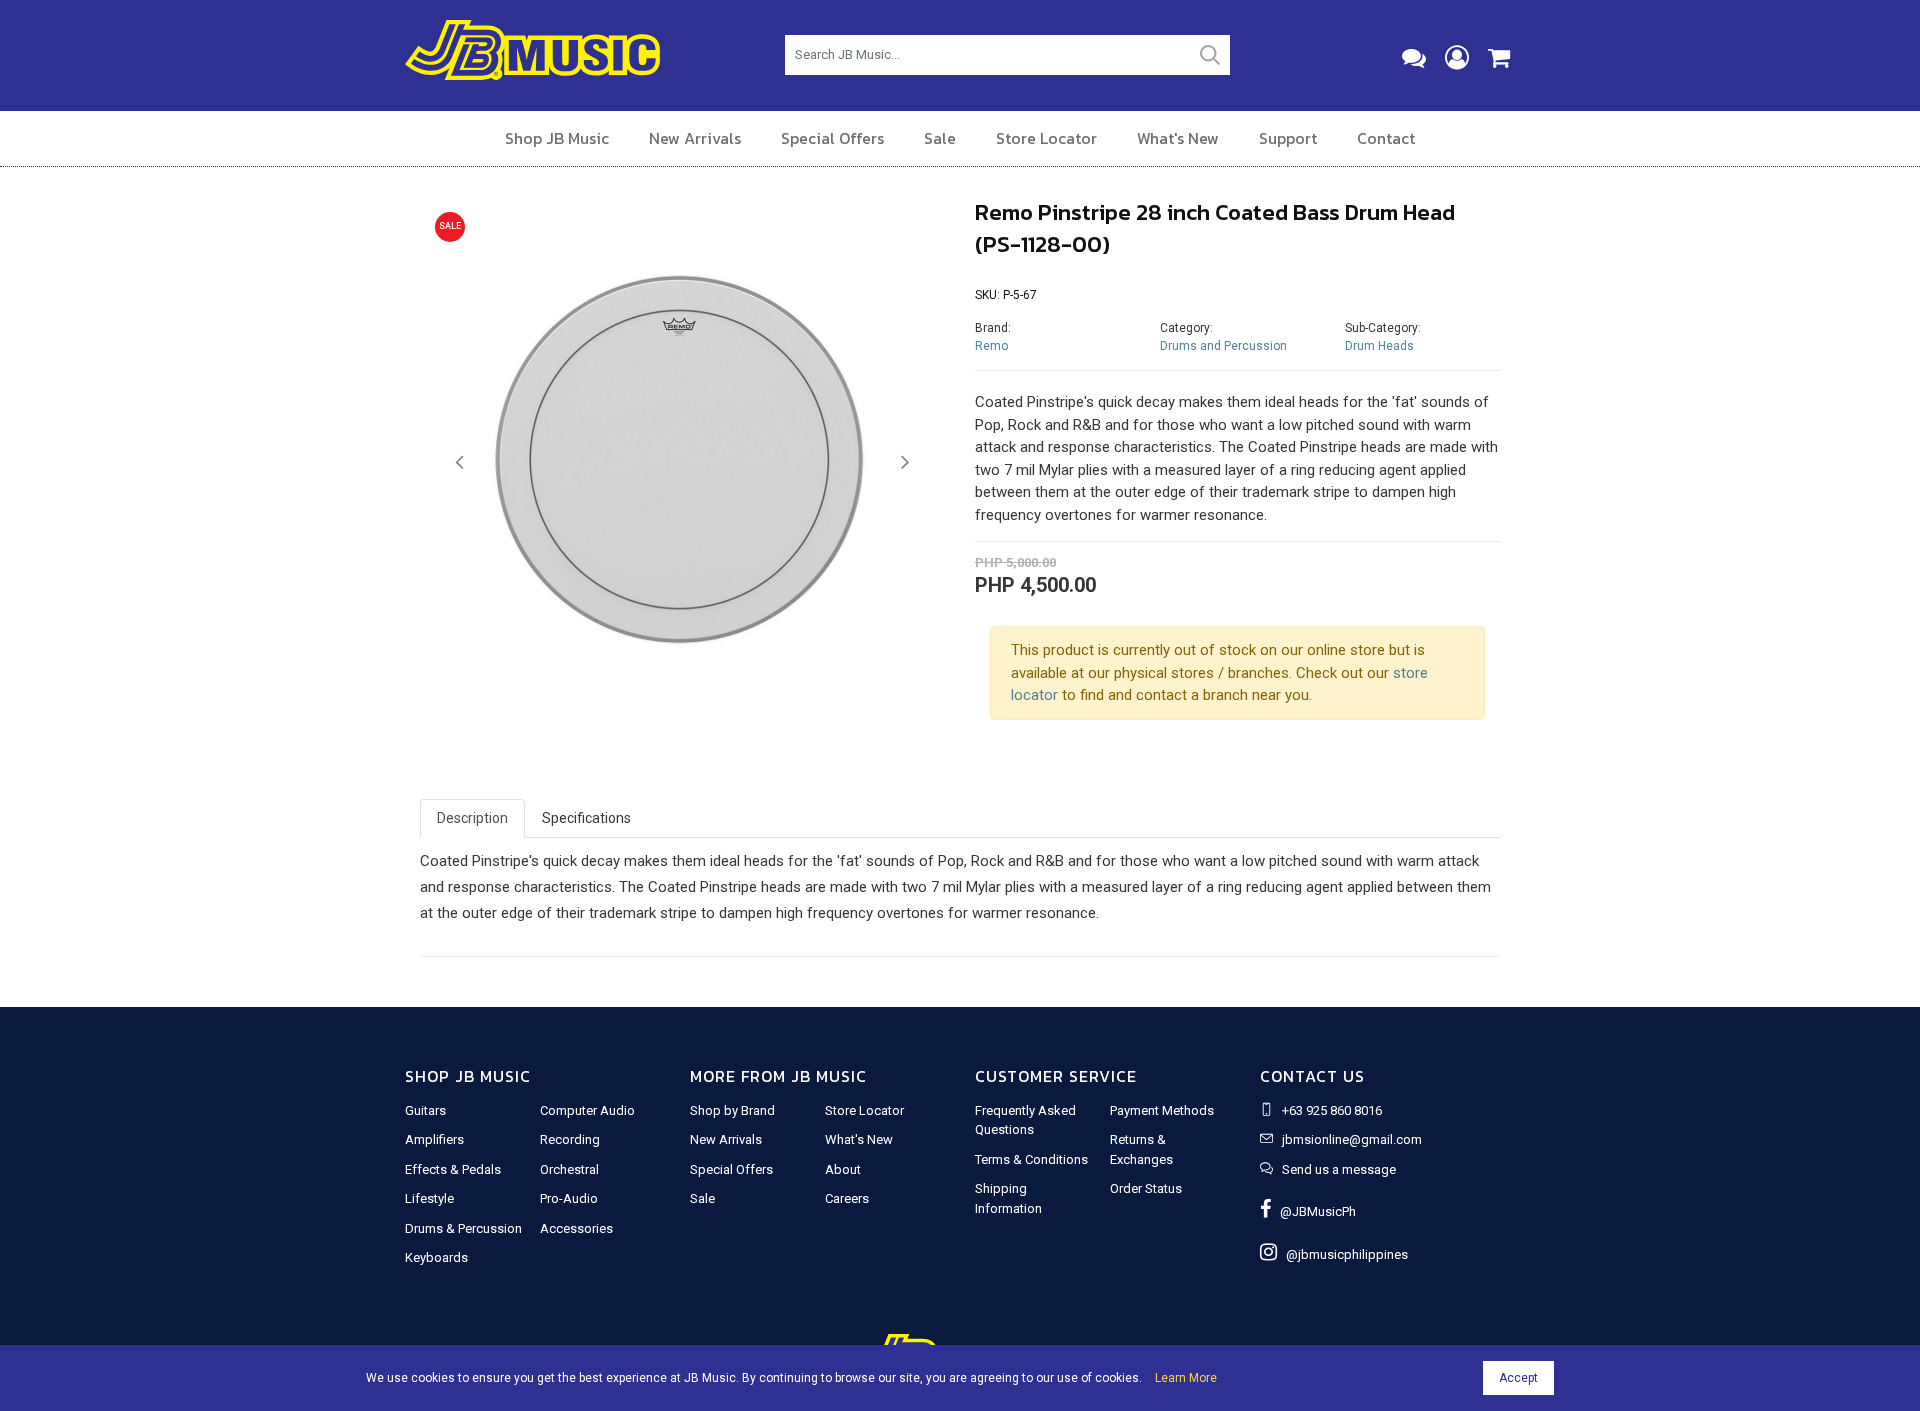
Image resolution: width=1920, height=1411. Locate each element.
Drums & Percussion (463, 1228)
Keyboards (436, 1257)
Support (1288, 138)
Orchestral (569, 1169)
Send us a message (1339, 1169)
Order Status (1146, 1188)
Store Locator (1046, 138)
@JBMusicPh (1313, 1211)
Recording (570, 1139)
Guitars (425, 1110)
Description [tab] (472, 818)
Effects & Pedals (453, 1169)
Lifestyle (429, 1198)
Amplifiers (434, 1139)
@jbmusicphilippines (1342, 1254)
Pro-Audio (569, 1198)
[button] (459, 463)
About (843, 1169)
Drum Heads (1379, 346)
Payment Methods (1162, 1110)
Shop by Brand (732, 1110)
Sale (940, 138)
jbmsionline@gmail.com (1352, 1139)
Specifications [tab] (586, 818)
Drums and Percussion (1223, 346)
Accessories (576, 1228)
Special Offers (832, 138)
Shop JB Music (557, 138)
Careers (847, 1198)
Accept (1518, 1378)
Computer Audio (587, 1110)
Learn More (1186, 1378)
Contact (1386, 138)
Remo (991, 346)
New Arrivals (695, 138)
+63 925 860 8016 (1332, 1110)
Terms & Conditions (1031, 1159)
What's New (1178, 138)
